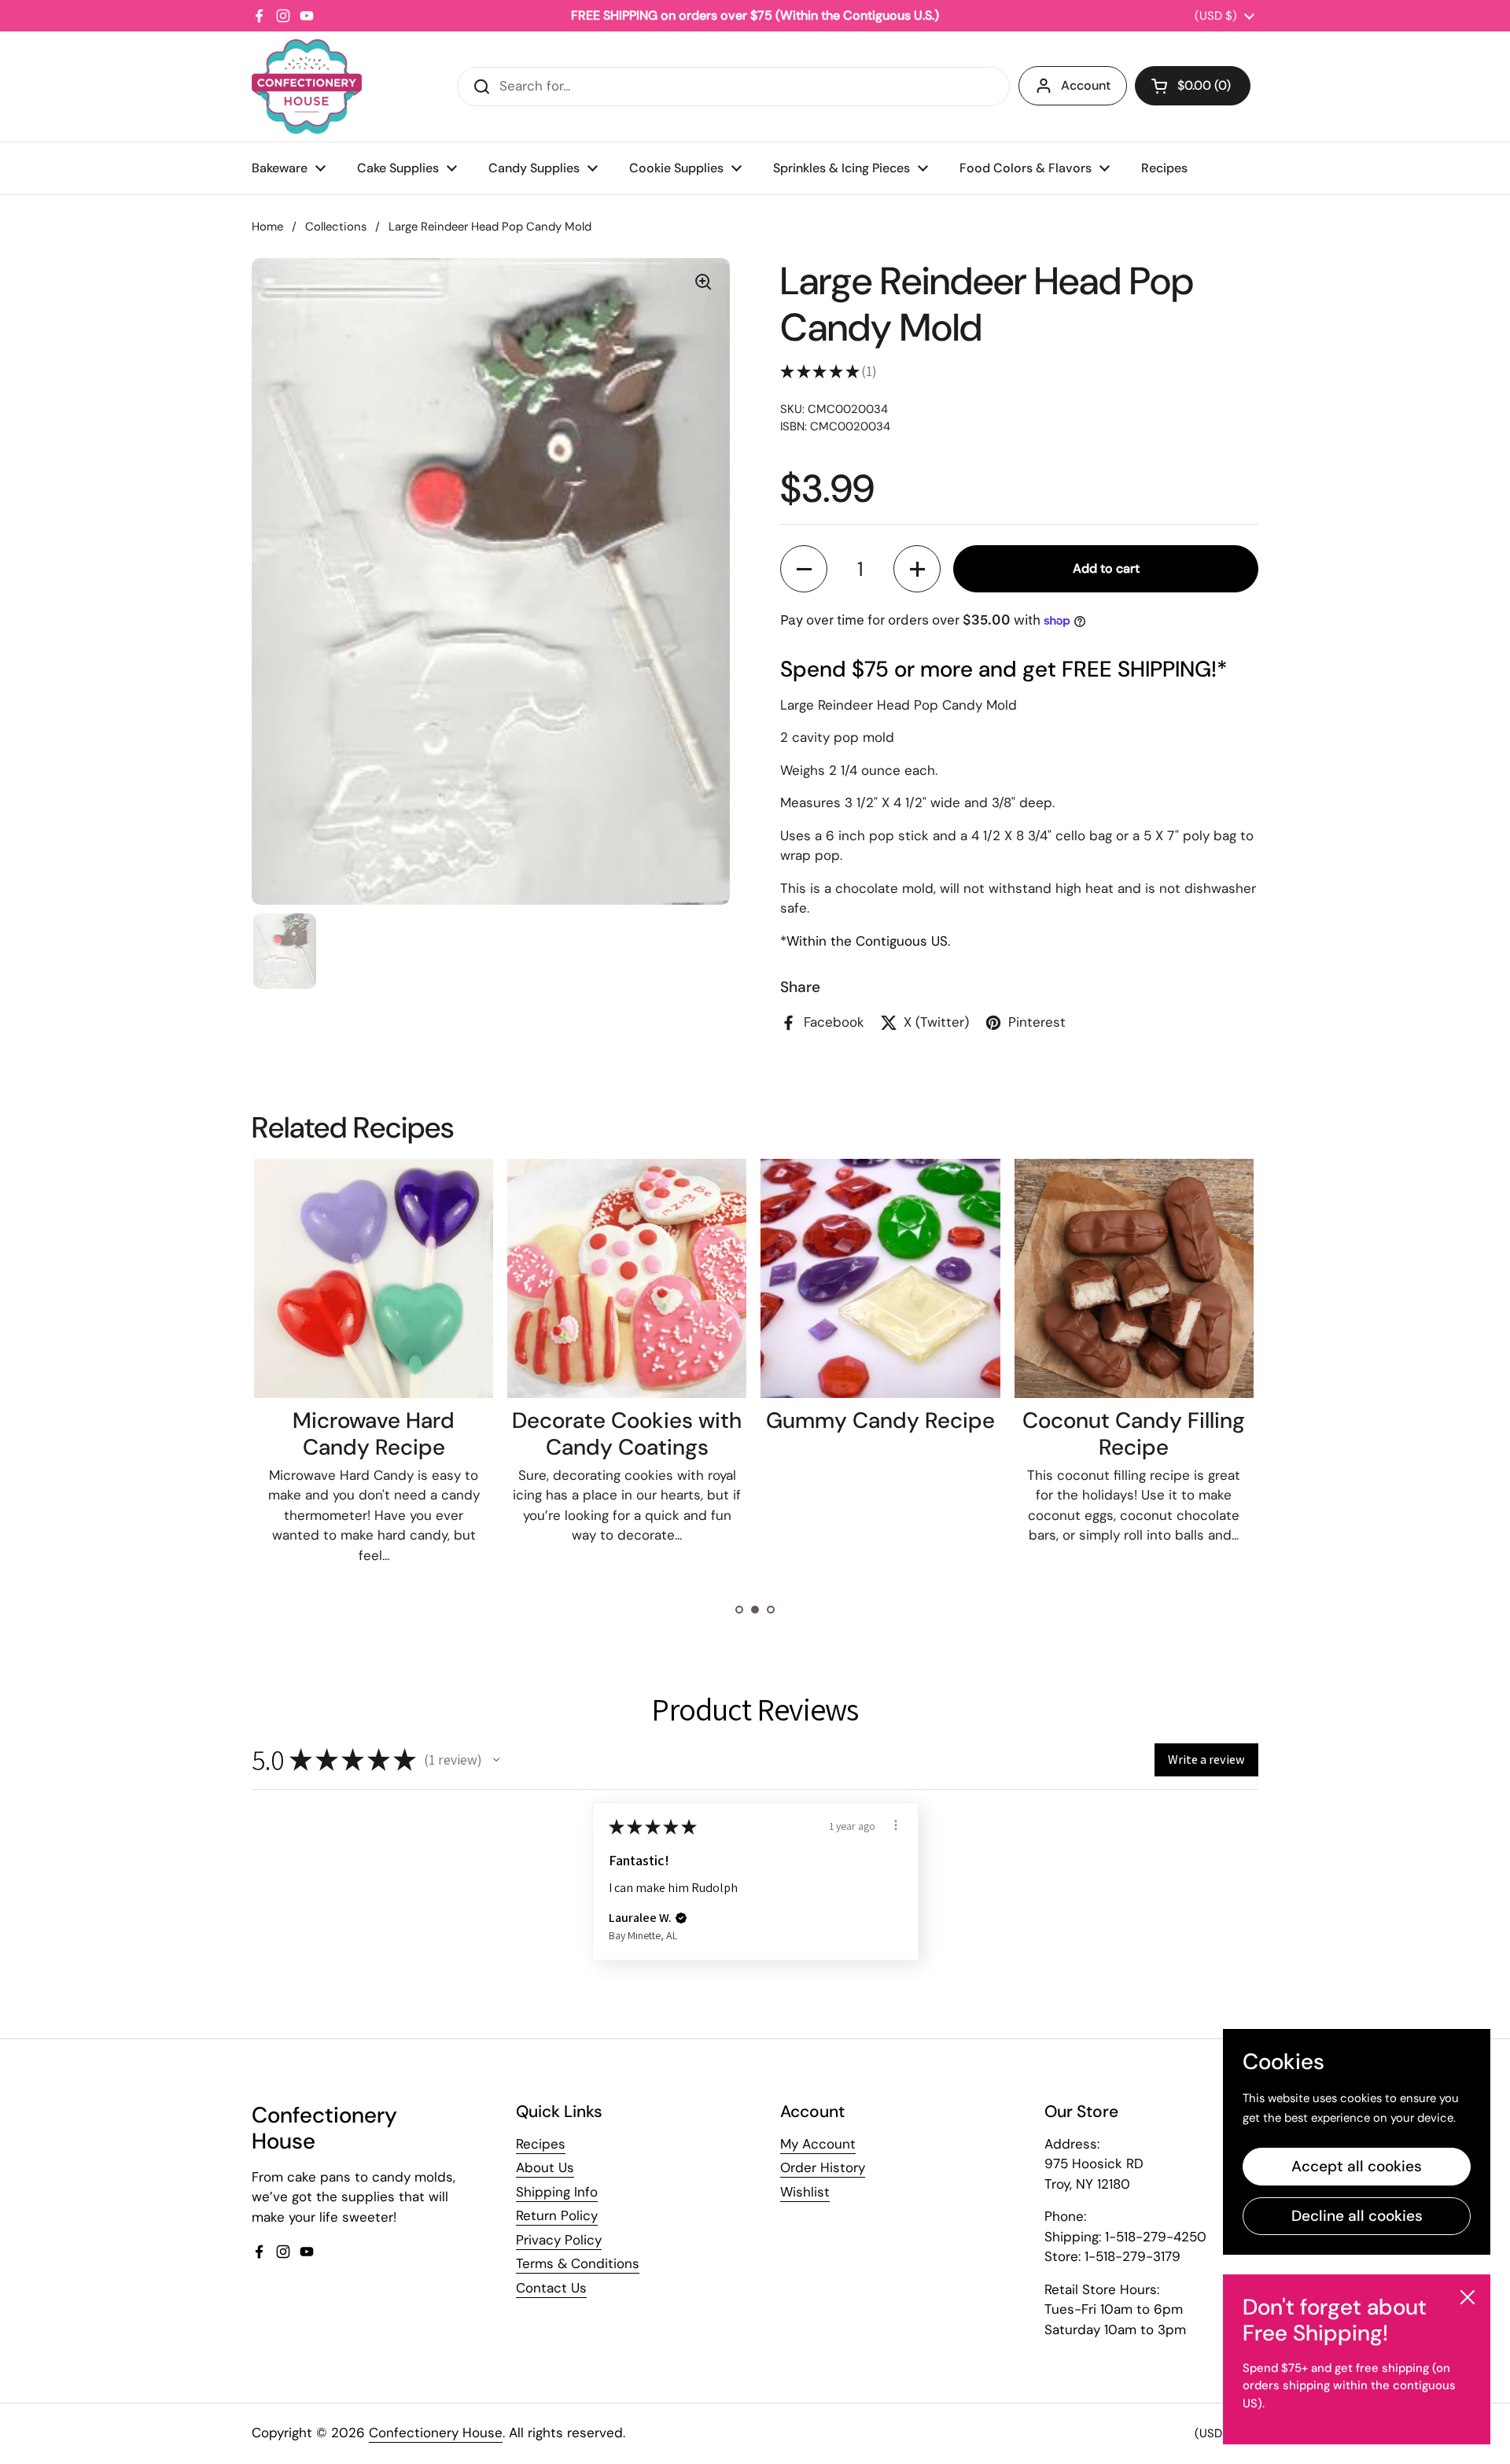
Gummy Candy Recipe (880, 1420)
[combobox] (733, 87)
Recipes (541, 2144)
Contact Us (551, 2288)
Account (1086, 85)
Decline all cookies (1357, 2216)
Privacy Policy (559, 2240)
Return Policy (557, 2215)
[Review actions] (896, 1825)
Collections (336, 227)
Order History (823, 2167)
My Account (818, 2144)
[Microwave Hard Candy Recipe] (374, 1278)
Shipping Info (557, 2192)
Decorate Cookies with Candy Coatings (627, 1434)
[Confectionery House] (307, 87)
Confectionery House (436, 2433)
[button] (1193, 86)
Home (267, 227)
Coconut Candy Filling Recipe (1134, 1434)
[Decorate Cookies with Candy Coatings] (627, 1278)
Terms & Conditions (578, 2263)
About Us (545, 2167)
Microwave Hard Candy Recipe (374, 1434)
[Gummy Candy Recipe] (880, 1278)
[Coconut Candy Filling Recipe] (1134, 1278)
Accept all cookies (1357, 2166)
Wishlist (805, 2192)
